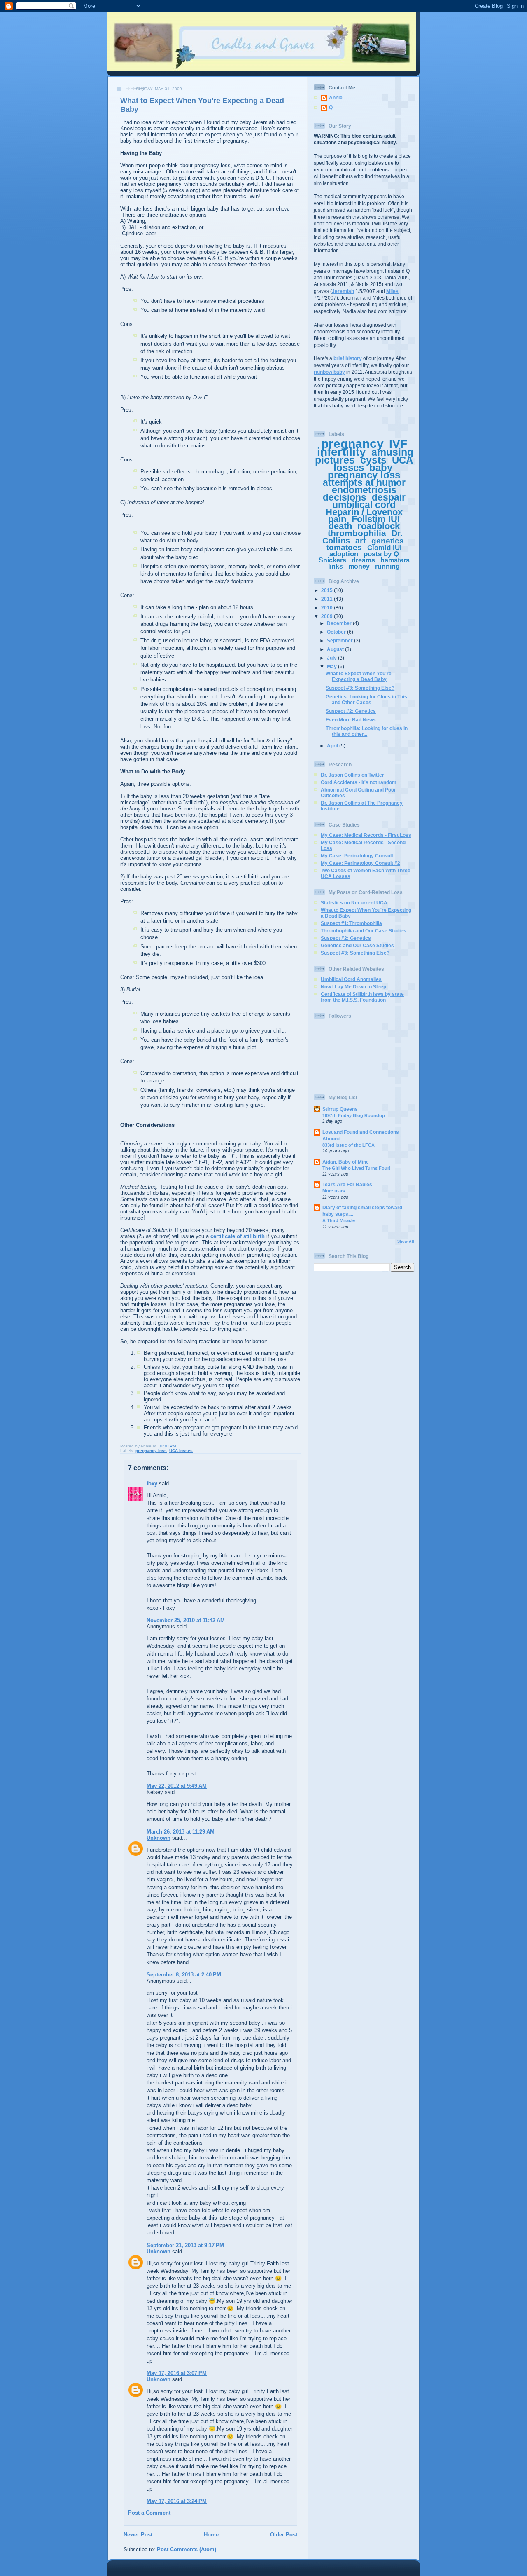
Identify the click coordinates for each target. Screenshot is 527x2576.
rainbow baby (329, 372)
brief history (348, 358)
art (361, 541)
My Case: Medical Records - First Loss (366, 835)
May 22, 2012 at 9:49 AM (177, 1786)
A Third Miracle (339, 1220)
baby (381, 467)
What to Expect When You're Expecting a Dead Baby (359, 676)
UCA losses (181, 1451)
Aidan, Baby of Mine (346, 1162)
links (336, 566)
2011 (328, 599)
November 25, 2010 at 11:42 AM (186, 1620)
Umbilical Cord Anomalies (351, 979)
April (333, 746)
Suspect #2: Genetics (351, 711)
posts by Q (381, 554)
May (332, 666)
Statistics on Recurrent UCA (354, 903)
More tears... (336, 1191)
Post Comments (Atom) (187, 2549)
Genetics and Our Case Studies (357, 945)
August (336, 649)
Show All (406, 1241)
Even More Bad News (351, 720)
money (359, 566)
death (340, 526)
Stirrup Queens (340, 1109)
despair (389, 497)
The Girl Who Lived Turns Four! (357, 1168)
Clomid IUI (385, 548)
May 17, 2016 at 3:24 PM (177, 2501)
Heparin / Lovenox (364, 512)
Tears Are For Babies (347, 1184)
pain (337, 519)
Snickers (332, 560)
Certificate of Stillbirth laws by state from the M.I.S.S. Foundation (362, 997)
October (337, 632)
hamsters (395, 560)
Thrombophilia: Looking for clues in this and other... (367, 731)
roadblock (379, 526)
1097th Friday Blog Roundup (354, 1115)
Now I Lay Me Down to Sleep (353, 987)
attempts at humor (364, 482)
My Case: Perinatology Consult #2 (360, 863)
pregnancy (352, 444)
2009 (328, 616)
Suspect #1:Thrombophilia (351, 923)
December (340, 623)
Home (211, 2535)
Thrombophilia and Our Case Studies (364, 931)
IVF (398, 444)
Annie (336, 97)
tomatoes (344, 547)
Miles (392, 291)
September (340, 640)
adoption (344, 554)
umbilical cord (364, 505)
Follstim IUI (376, 519)
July (332, 658)
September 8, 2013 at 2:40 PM (184, 1975)
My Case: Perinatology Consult (357, 856)
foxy (152, 1484)
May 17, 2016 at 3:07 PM (177, 2373)
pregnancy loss (151, 1451)
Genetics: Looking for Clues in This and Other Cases (366, 699)
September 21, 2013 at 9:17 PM (185, 2245)
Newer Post (138, 2535)
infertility (342, 452)
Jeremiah (343, 291)
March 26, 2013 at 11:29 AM (181, 1832)
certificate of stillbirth (238, 1236)
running (387, 566)
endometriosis (364, 490)
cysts (373, 460)
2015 (328, 590)
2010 (328, 608)
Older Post (284, 2535)
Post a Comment (149, 2513)
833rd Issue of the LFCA (349, 1145)
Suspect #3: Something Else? (360, 688)
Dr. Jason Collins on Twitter (352, 775)
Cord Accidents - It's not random (359, 782)
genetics (388, 541)
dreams (363, 560)
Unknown (159, 1838)
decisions (345, 497)
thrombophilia (357, 533)
